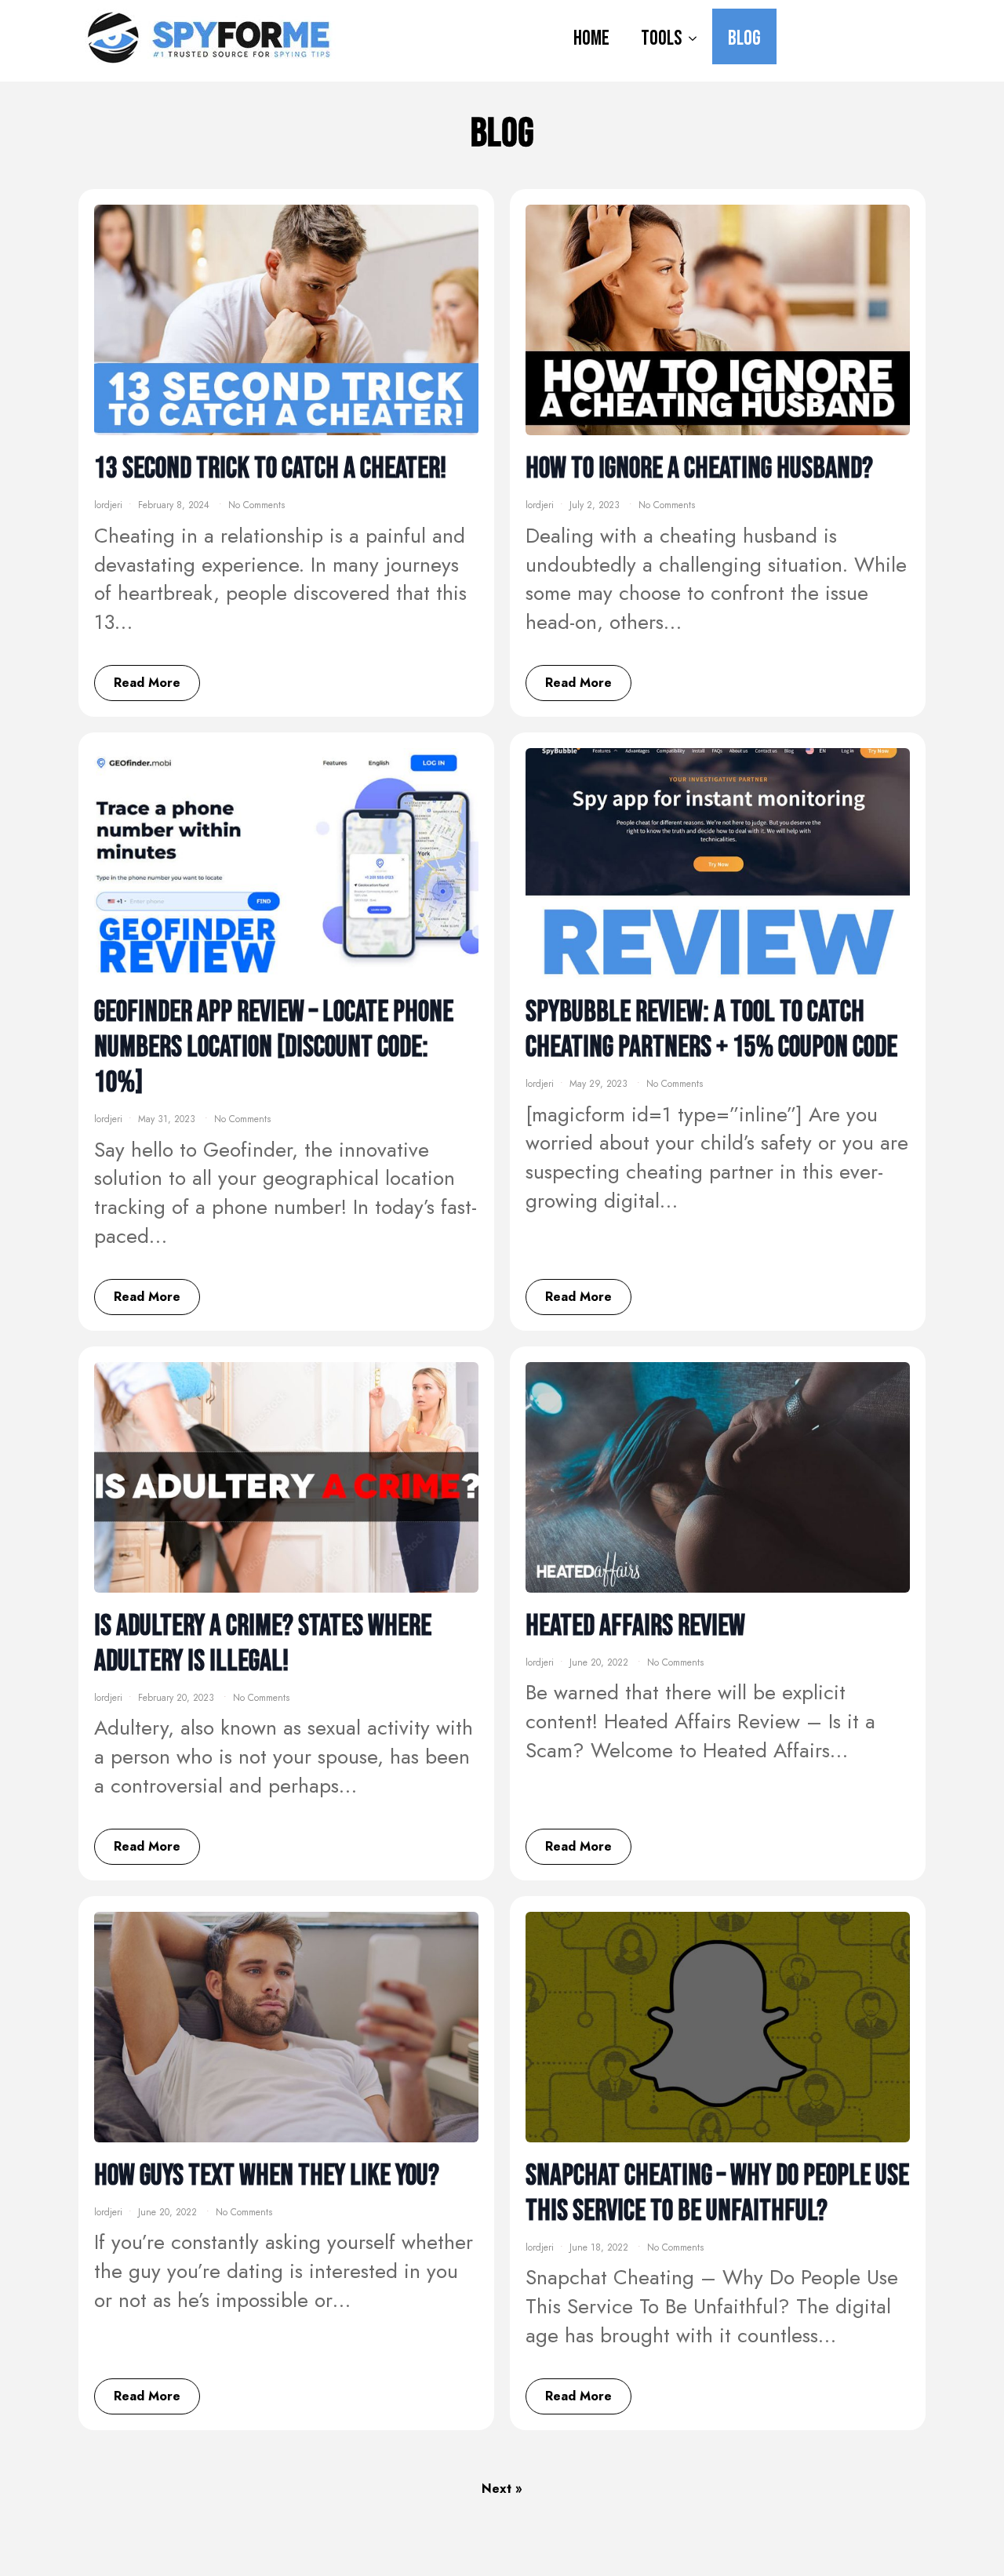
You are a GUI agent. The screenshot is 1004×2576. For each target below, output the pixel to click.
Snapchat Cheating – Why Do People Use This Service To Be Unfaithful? (717, 2193)
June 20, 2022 (600, 1662)
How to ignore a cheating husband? (699, 469)
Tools (662, 38)
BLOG (744, 38)
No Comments (256, 505)
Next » (502, 2489)
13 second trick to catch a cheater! (270, 469)
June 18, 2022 (600, 2247)
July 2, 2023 (596, 505)
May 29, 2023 (600, 1084)
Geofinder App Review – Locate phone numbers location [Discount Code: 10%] (274, 1047)
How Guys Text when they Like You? (267, 2176)
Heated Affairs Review (635, 1626)
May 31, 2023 (168, 1119)
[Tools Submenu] (697, 36)
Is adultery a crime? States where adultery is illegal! (263, 1644)
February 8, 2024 (175, 505)
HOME (591, 38)
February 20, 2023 (178, 1698)
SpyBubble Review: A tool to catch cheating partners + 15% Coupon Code (711, 1030)
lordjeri (108, 505)
